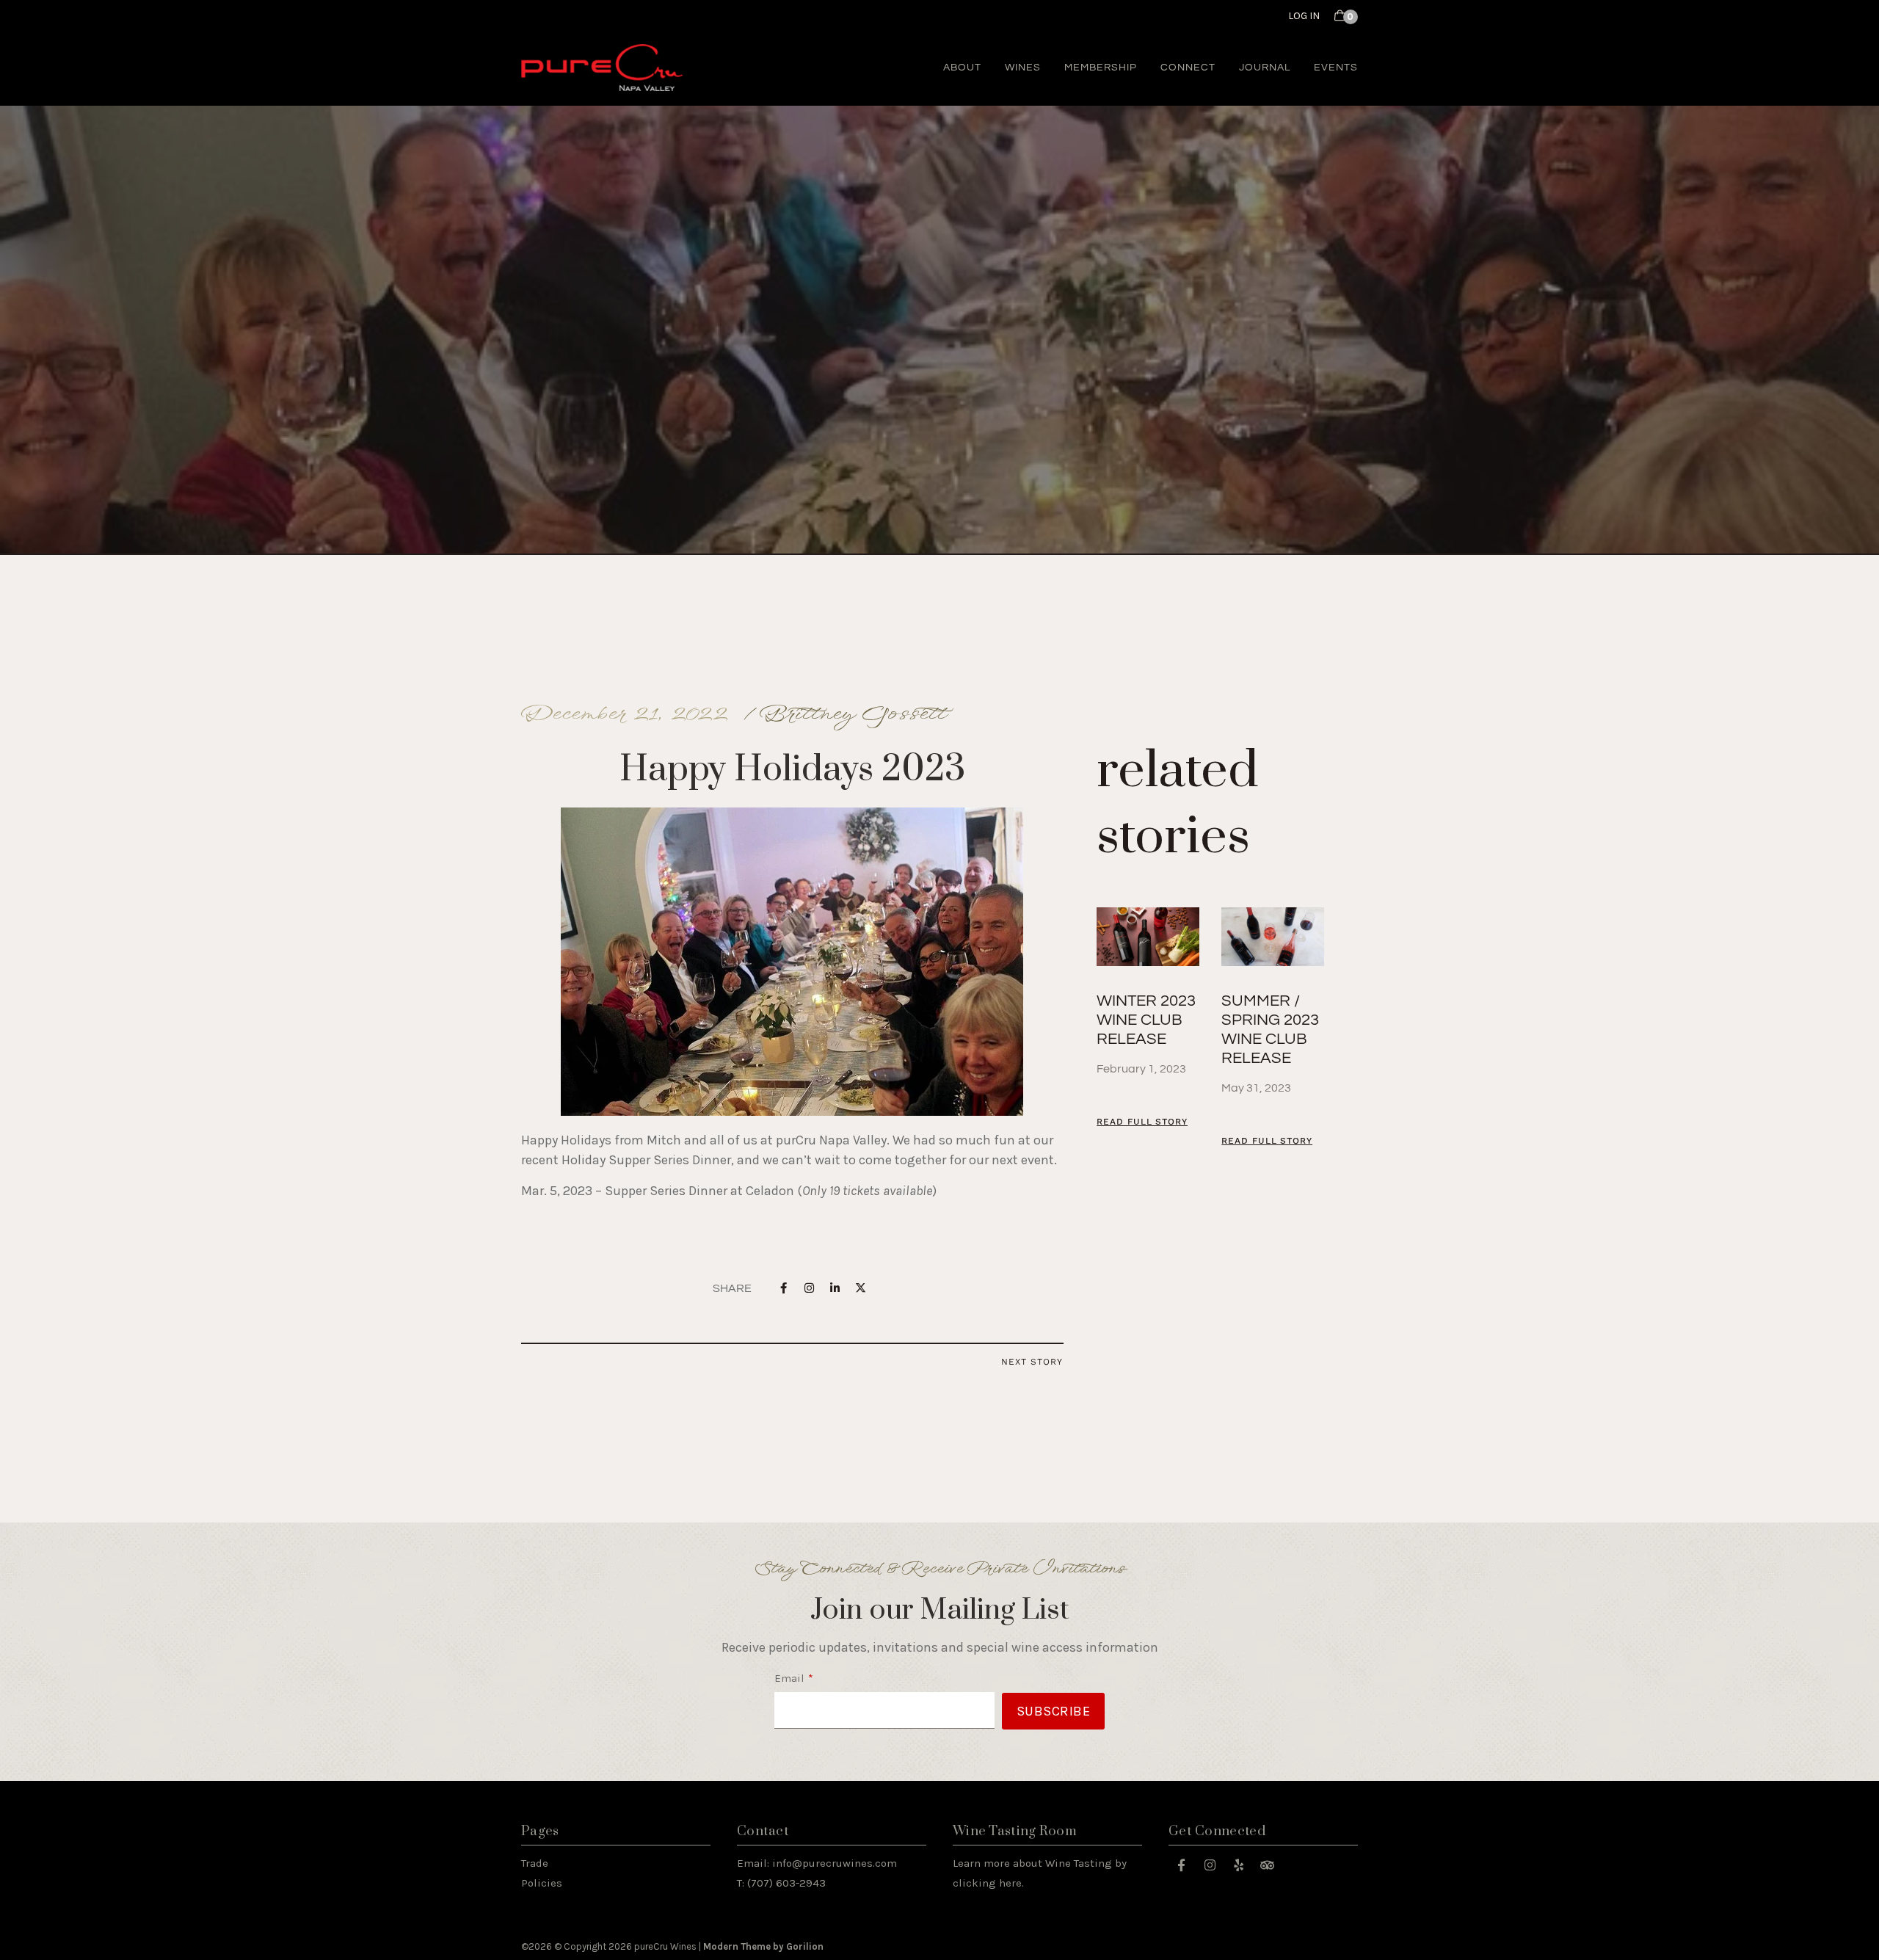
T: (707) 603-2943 (781, 1883)
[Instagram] (1210, 1865)
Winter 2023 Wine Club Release (1146, 1020)
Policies (542, 1883)
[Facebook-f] (1181, 1865)
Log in (1304, 16)
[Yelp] (1238, 1865)
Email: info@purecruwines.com (817, 1863)
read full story (1142, 1122)
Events (1336, 68)
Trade (535, 1863)
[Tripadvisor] (1267, 1865)
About (962, 68)
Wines (1023, 68)
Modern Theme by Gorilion (763, 1946)
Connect (1188, 68)
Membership (1101, 68)
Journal (1265, 68)
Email (789, 1678)
